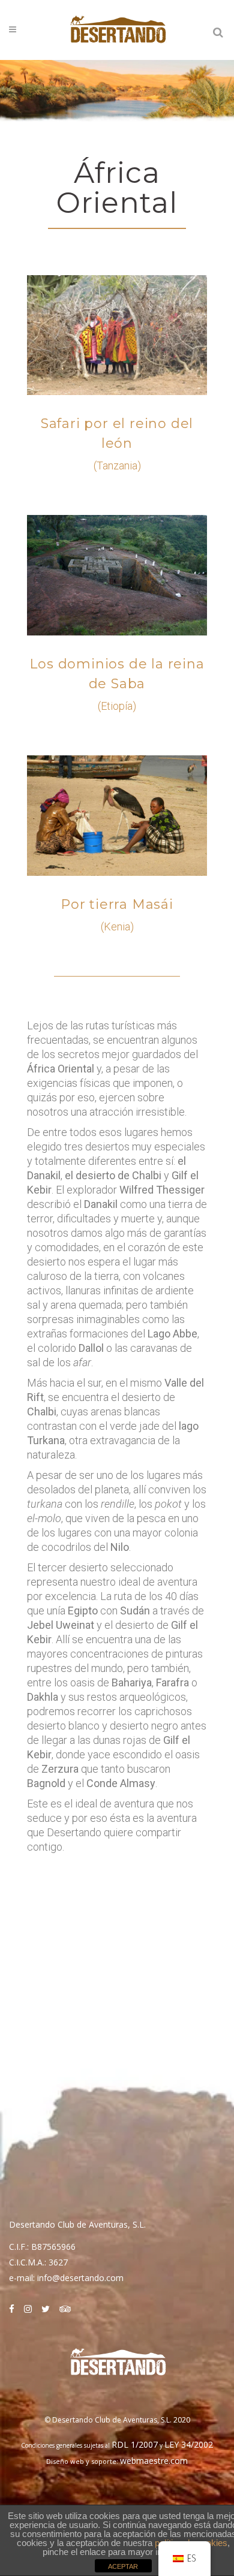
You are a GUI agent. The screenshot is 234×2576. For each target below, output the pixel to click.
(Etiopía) (117, 706)
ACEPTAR (123, 2566)
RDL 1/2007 (135, 2444)
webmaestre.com (154, 2461)
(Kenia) (117, 927)
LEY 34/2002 (189, 2444)
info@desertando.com (80, 2278)
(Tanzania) (117, 466)
